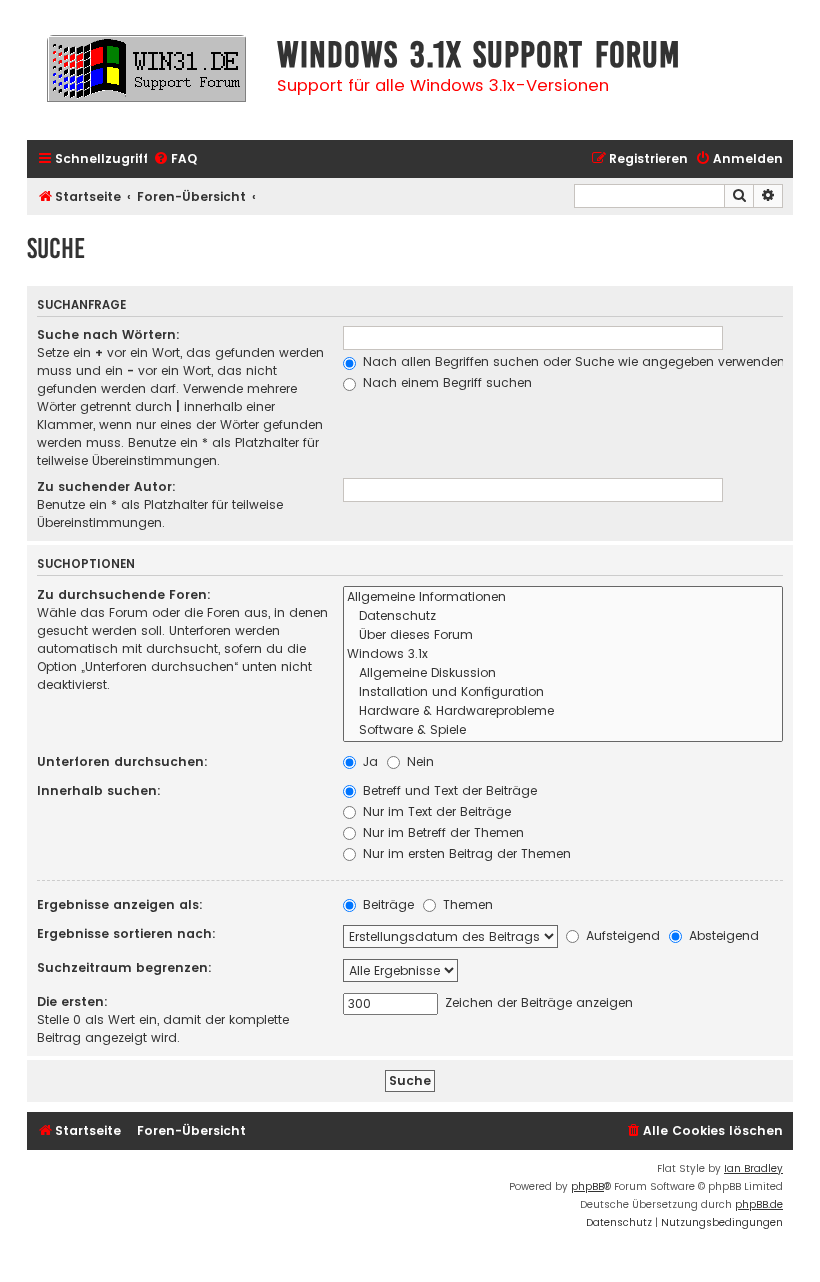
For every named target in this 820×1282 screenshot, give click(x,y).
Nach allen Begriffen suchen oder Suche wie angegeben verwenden (572, 361)
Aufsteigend (621, 935)
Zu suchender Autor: (106, 486)
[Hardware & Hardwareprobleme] (563, 711)
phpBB (587, 1186)
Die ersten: (72, 1001)
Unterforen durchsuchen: (122, 761)
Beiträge (386, 904)
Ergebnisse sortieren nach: (126, 933)
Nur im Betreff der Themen (441, 832)
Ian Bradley (753, 1168)
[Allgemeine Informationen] (563, 597)
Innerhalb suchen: (99, 790)
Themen (466, 904)
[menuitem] (175, 159)
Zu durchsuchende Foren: (124, 594)
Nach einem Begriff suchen (445, 382)
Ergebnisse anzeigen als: (120, 904)
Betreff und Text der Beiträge (448, 790)
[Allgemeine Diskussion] (563, 673)
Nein (418, 761)
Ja (368, 761)
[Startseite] (147, 77)
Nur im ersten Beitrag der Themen (465, 853)
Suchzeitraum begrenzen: (124, 967)
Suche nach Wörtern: (108, 334)
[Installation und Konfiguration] (563, 692)
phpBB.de (759, 1204)
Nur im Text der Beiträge (435, 811)
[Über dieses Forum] (563, 635)
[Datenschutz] (563, 616)
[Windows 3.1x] (563, 654)
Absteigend (722, 935)
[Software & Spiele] (563, 730)
